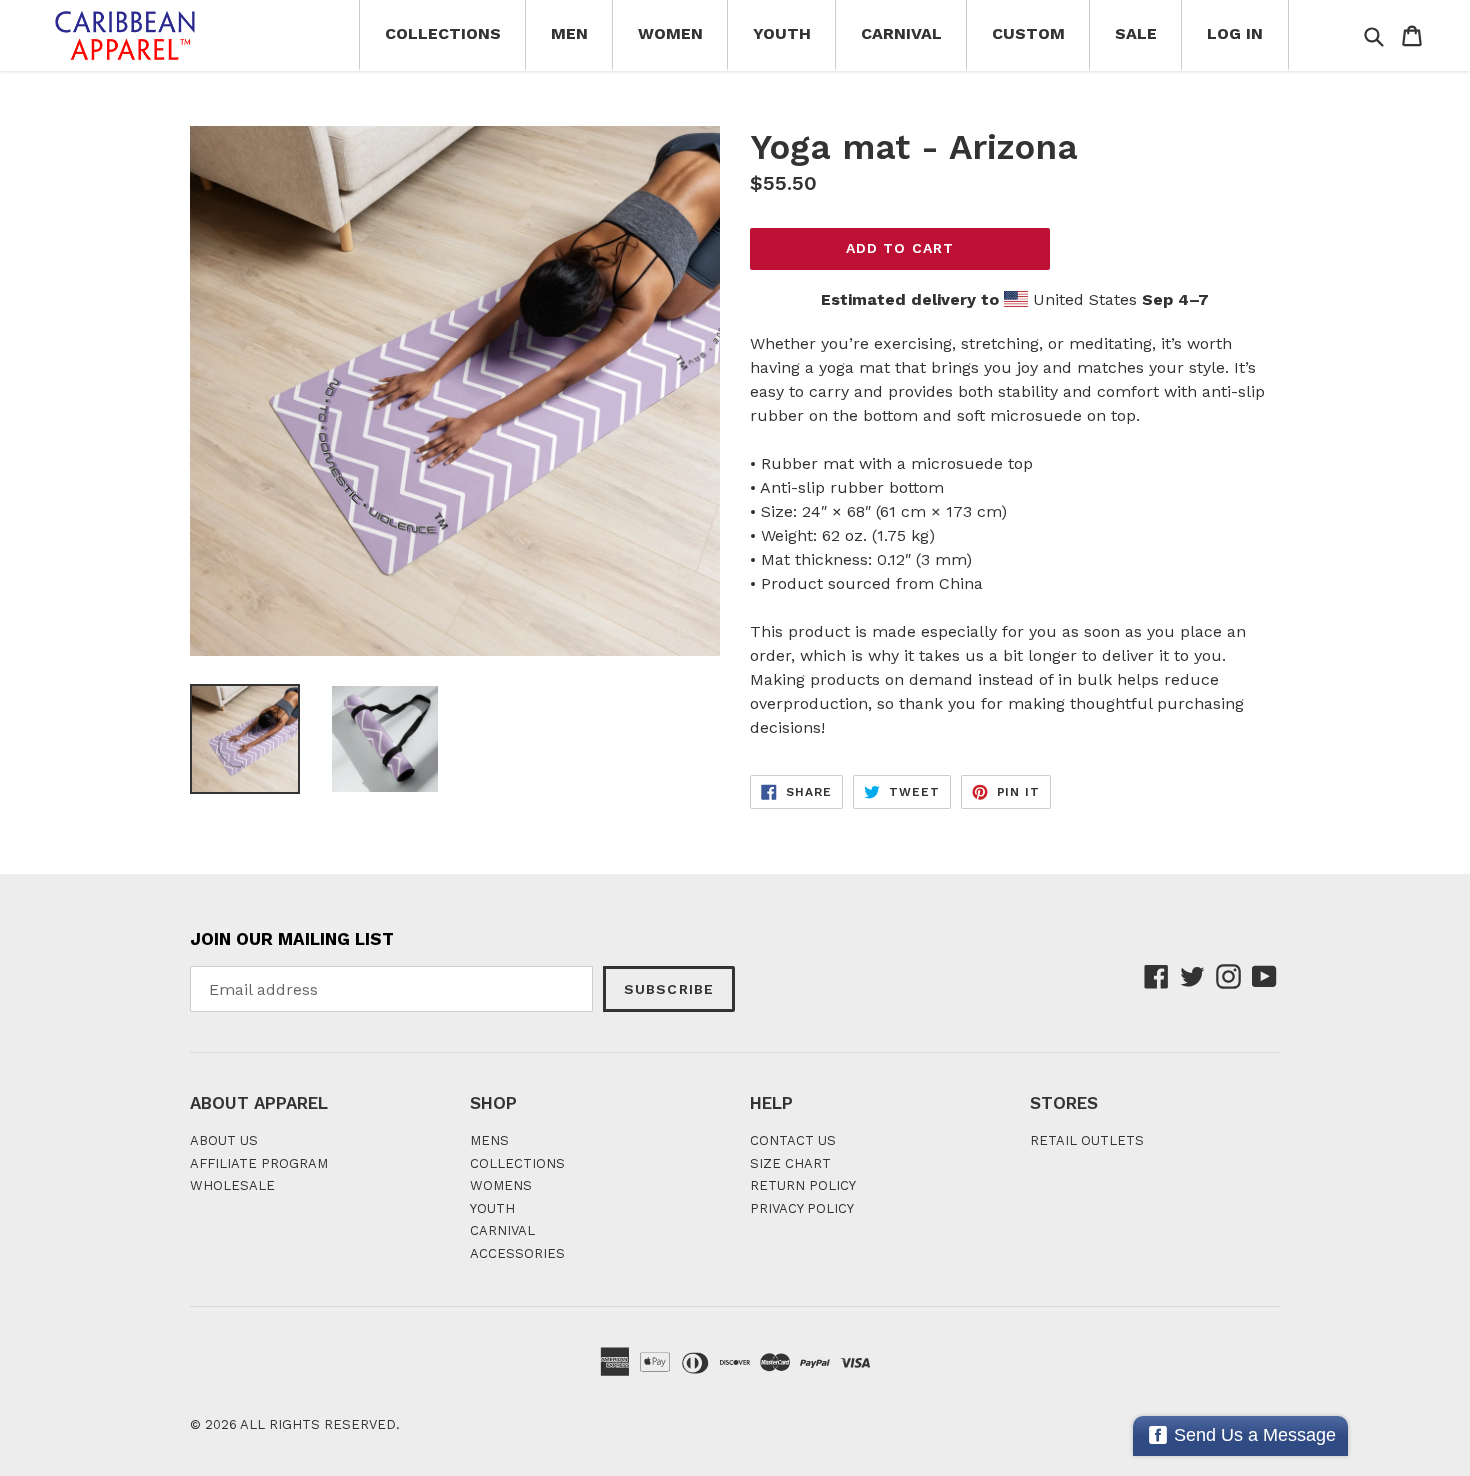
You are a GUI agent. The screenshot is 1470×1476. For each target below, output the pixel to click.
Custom (1028, 33)
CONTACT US (793, 1140)
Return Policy (803, 1185)
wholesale (232, 1185)
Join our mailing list (292, 939)
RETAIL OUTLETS (1087, 1140)
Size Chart (790, 1163)
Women (670, 33)
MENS (489, 1140)
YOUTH (492, 1208)
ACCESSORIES (517, 1253)
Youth (782, 33)
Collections (443, 33)
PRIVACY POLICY (802, 1208)
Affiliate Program (259, 1163)
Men (569, 33)
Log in (1235, 33)
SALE (1136, 33)
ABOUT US (224, 1140)
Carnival (901, 33)
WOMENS (501, 1185)
